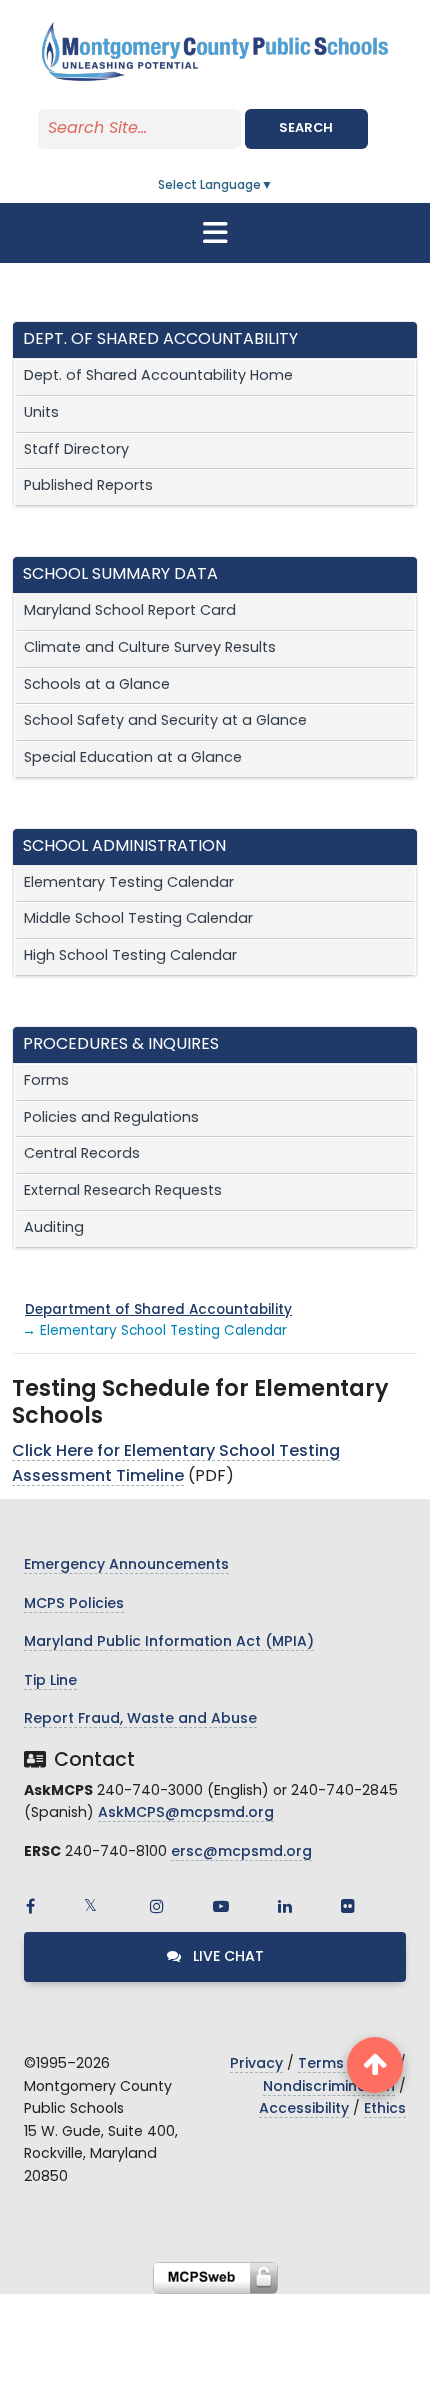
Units (41, 413)
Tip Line (50, 1681)
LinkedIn (285, 1906)
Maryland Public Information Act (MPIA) (169, 1642)
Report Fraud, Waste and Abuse (140, 1719)
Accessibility (304, 2109)
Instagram (157, 1906)
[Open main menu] (215, 233)
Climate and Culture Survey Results (150, 648)
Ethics (385, 2109)
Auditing (54, 1228)
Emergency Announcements (126, 1565)
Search (306, 128)
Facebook (30, 1906)
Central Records (82, 1154)
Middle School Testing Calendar (138, 919)
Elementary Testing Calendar (129, 883)
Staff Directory (76, 450)
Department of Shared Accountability (158, 1310)
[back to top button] (375, 2065)
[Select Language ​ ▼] (274, 186)
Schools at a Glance (97, 685)
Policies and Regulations (111, 1118)
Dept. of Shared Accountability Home (158, 376)
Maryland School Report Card (130, 611)
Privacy (256, 2064)
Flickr (348, 1906)
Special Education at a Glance (133, 758)
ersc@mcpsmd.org (241, 1852)
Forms (46, 1081)
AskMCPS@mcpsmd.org (186, 1813)
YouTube (221, 1906)
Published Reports (88, 486)
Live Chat (226, 1957)
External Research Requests (123, 1191)
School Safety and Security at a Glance (165, 721)
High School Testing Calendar (130, 956)
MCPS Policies (74, 1604)
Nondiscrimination (329, 2087)
